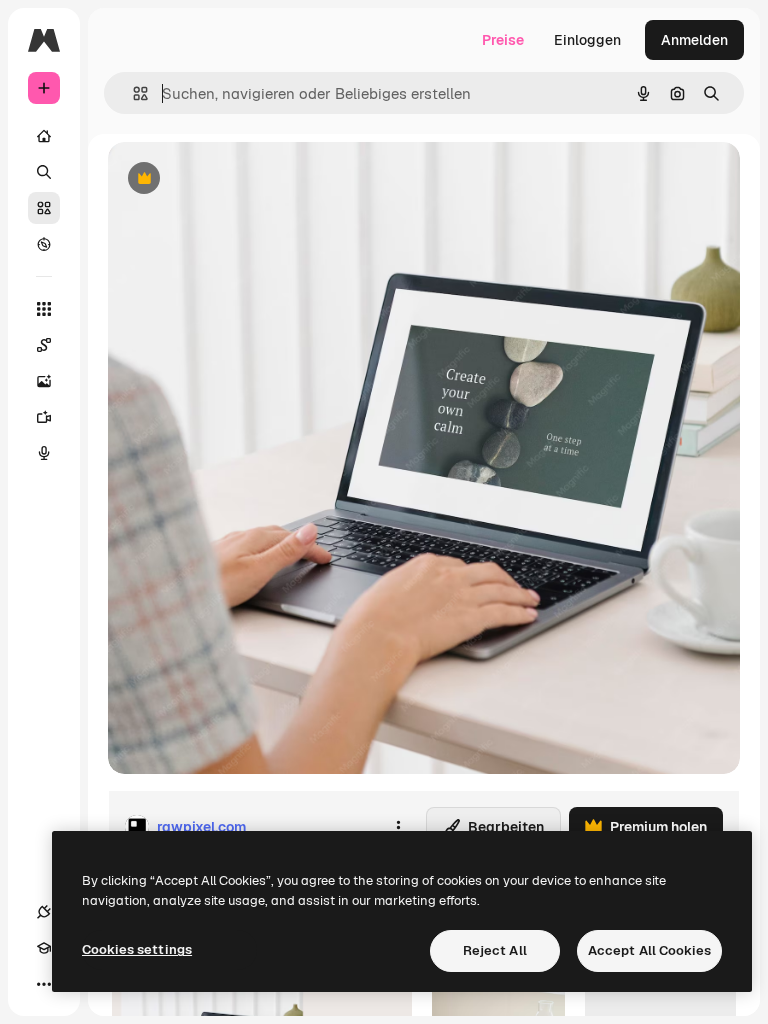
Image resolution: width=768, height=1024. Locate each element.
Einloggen (587, 40)
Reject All (495, 950)
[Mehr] (44, 984)
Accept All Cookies (649, 950)
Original (236, 179)
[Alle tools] (44, 309)
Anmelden (694, 40)
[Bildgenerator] (44, 381)
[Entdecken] (44, 244)
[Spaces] (44, 345)
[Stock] (44, 208)
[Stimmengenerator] (44, 453)
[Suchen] (44, 172)
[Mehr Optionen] (398, 827)
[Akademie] (44, 948)
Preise (503, 40)
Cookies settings (137, 949)
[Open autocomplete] (132, 93)
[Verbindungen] (44, 912)
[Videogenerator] (44, 417)
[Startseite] (44, 136)
